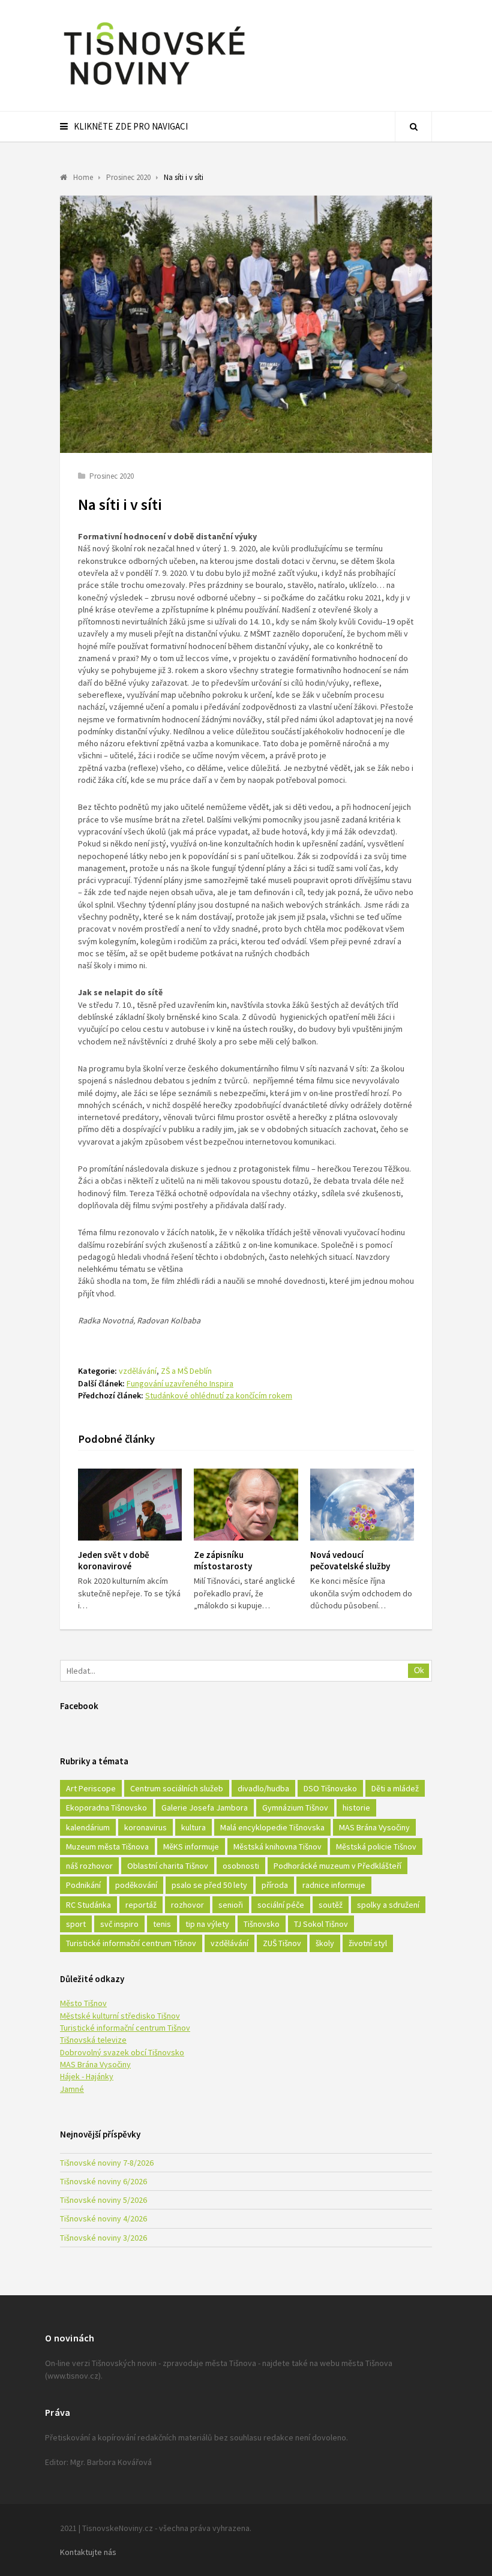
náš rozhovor (89, 1866)
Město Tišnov (83, 2003)
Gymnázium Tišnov (295, 1808)
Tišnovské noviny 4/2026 (103, 2218)
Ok (419, 1670)
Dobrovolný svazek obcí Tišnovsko (122, 2052)
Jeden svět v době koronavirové (114, 1560)
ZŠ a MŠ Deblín (186, 1371)
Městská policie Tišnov (376, 1847)
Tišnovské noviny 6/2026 (103, 2181)
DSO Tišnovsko (330, 1788)
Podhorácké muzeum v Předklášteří (337, 1866)
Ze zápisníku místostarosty (223, 1560)
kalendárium (88, 1827)
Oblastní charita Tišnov (168, 1866)
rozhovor (187, 1905)
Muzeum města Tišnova (107, 1847)
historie (356, 1808)
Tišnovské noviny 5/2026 (103, 2200)
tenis (162, 1924)
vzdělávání (138, 1371)
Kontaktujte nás (88, 2552)
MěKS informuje (191, 1847)
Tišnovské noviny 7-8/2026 (107, 2163)
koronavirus (145, 1827)
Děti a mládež (395, 1788)
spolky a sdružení (388, 1905)
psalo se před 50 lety (209, 1885)
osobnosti (241, 1866)
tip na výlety (207, 1924)
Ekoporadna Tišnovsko (106, 1808)
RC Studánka (88, 1905)
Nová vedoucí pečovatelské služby (350, 1560)
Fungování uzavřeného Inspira (180, 1383)
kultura (193, 1827)
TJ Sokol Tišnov (321, 1924)
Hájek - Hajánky (87, 2076)
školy (325, 1943)
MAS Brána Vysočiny (374, 1827)
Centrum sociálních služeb (177, 1788)
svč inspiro (119, 1924)
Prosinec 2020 (112, 476)
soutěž (331, 1905)
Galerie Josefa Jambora (205, 1808)
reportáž (141, 1905)
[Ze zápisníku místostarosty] (246, 1505)
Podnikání (83, 1885)
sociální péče (281, 1905)
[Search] (413, 127)
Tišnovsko (262, 1924)
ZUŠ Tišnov (282, 1943)
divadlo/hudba (263, 1788)
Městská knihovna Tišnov (277, 1847)
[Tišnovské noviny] (154, 87)
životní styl (368, 1943)
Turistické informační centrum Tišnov (131, 1943)
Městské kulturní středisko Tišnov (120, 2016)
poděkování (136, 1885)
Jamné (72, 2089)
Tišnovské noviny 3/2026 (103, 2238)
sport (76, 1924)
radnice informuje (334, 1885)
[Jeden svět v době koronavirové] (130, 1505)
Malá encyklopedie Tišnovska (272, 1827)
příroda (275, 1885)
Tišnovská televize (93, 2040)
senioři (231, 1905)
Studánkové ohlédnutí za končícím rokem (219, 1395)
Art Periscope (91, 1788)
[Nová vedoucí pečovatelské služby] (362, 1505)
